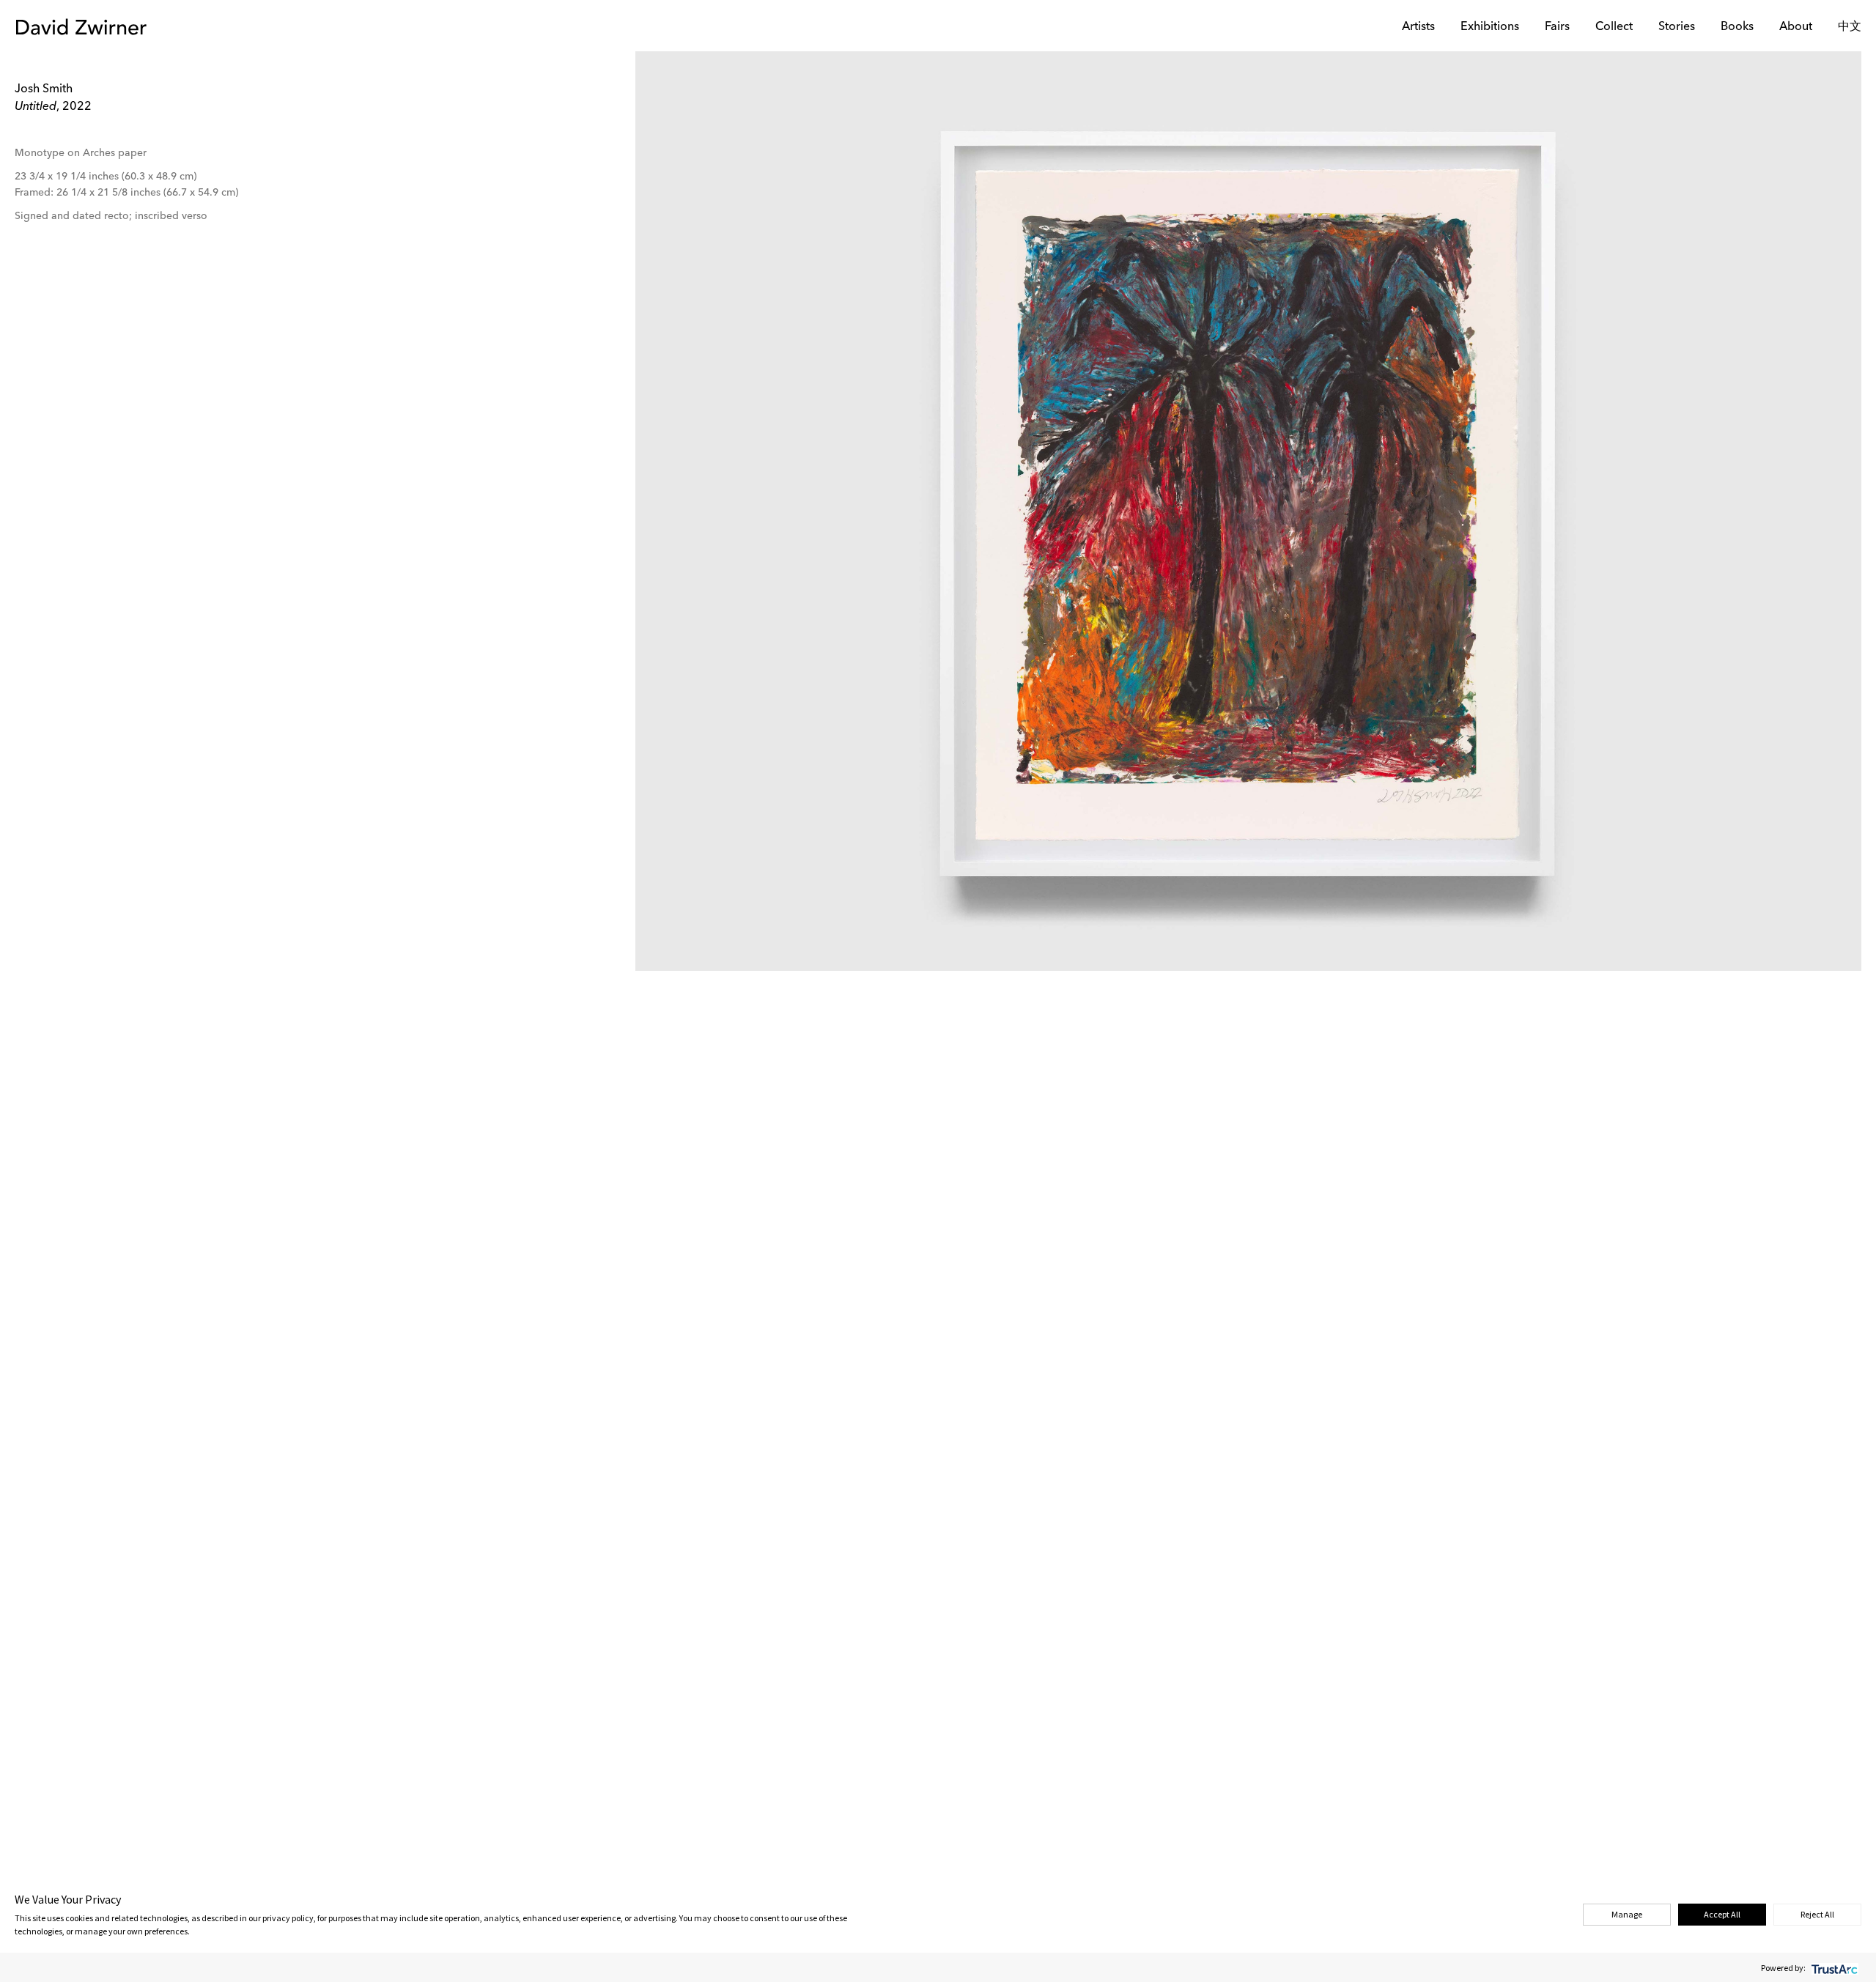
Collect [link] (1614, 27)
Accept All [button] (1722, 1914)
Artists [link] (1418, 27)
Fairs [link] (1557, 27)
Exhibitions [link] (1490, 27)
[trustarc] (1833, 1968)
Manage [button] (1627, 1914)
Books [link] (1737, 27)
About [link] (1796, 27)
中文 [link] (1850, 27)
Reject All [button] (1817, 1914)
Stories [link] (1677, 27)
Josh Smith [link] (44, 89)
